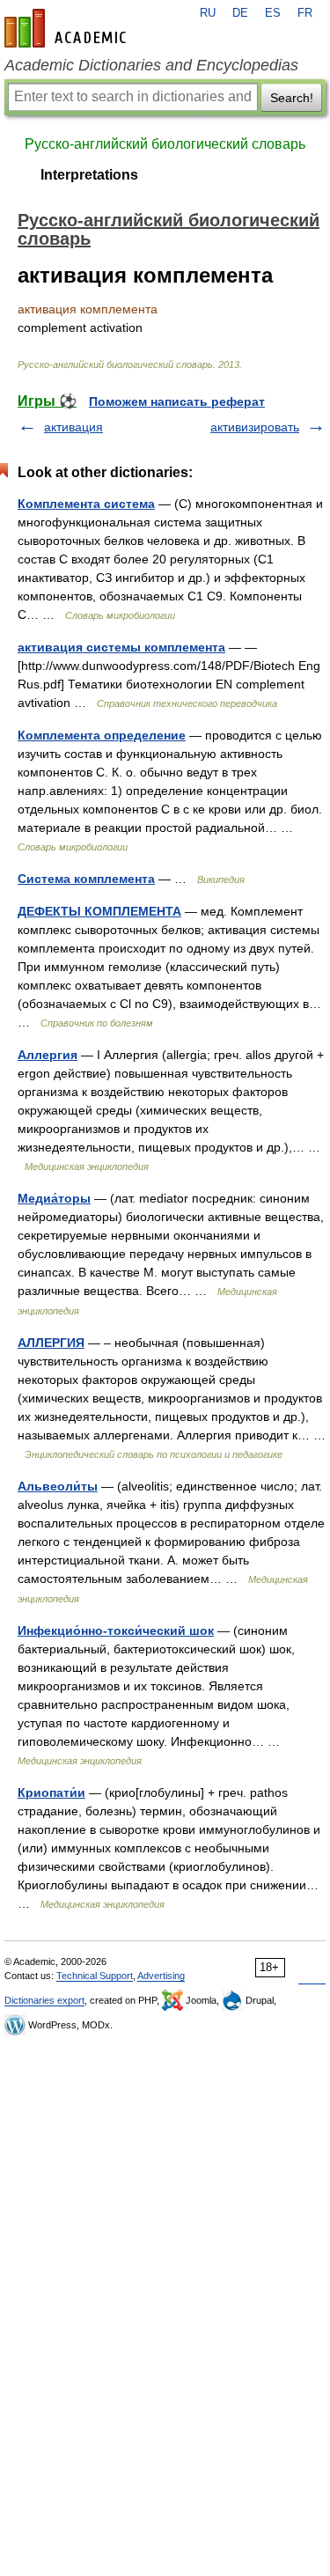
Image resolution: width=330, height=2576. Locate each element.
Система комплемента (86, 879)
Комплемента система (86, 504)
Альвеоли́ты (58, 1486)
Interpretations (89, 175)
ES (273, 13)
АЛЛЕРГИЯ (51, 1343)
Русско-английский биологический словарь (165, 144)
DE (240, 13)
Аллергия (48, 1055)
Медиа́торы (54, 1198)
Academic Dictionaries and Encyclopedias (151, 65)
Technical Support (95, 1976)
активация (73, 427)
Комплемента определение (102, 735)
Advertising (161, 1976)
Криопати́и (51, 1792)
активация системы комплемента (121, 647)
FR (305, 13)
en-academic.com (68, 28)
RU (208, 13)
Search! (292, 98)
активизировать (255, 427)
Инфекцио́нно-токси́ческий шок (116, 1630)
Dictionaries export (44, 2000)
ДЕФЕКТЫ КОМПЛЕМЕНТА (99, 911)
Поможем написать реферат (177, 401)
